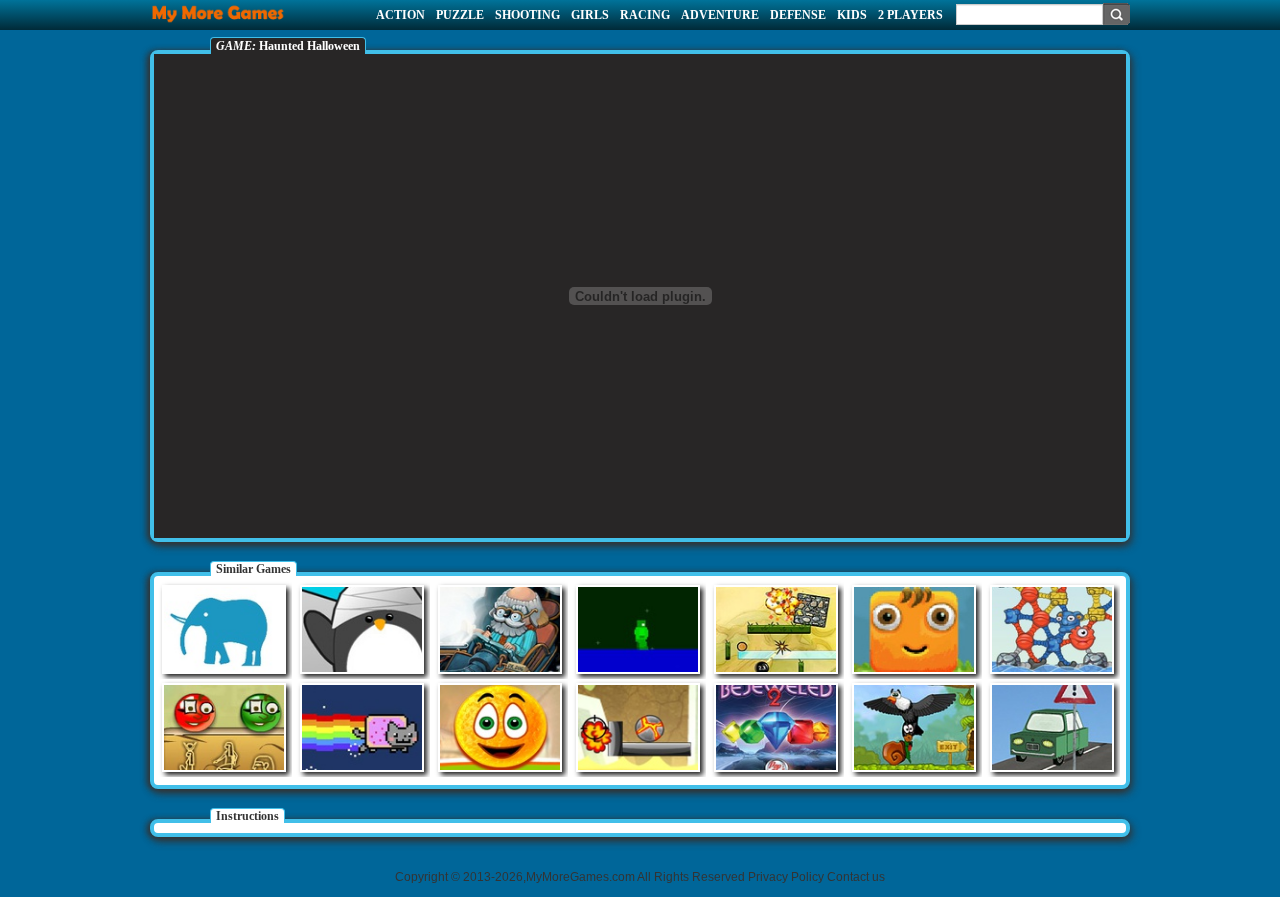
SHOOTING (527, 15)
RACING (645, 15)
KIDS (852, 15)
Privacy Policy (786, 877)
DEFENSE (798, 15)
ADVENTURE (720, 15)
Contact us (856, 877)
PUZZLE (460, 15)
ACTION (400, 15)
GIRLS (590, 15)
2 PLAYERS (910, 15)
